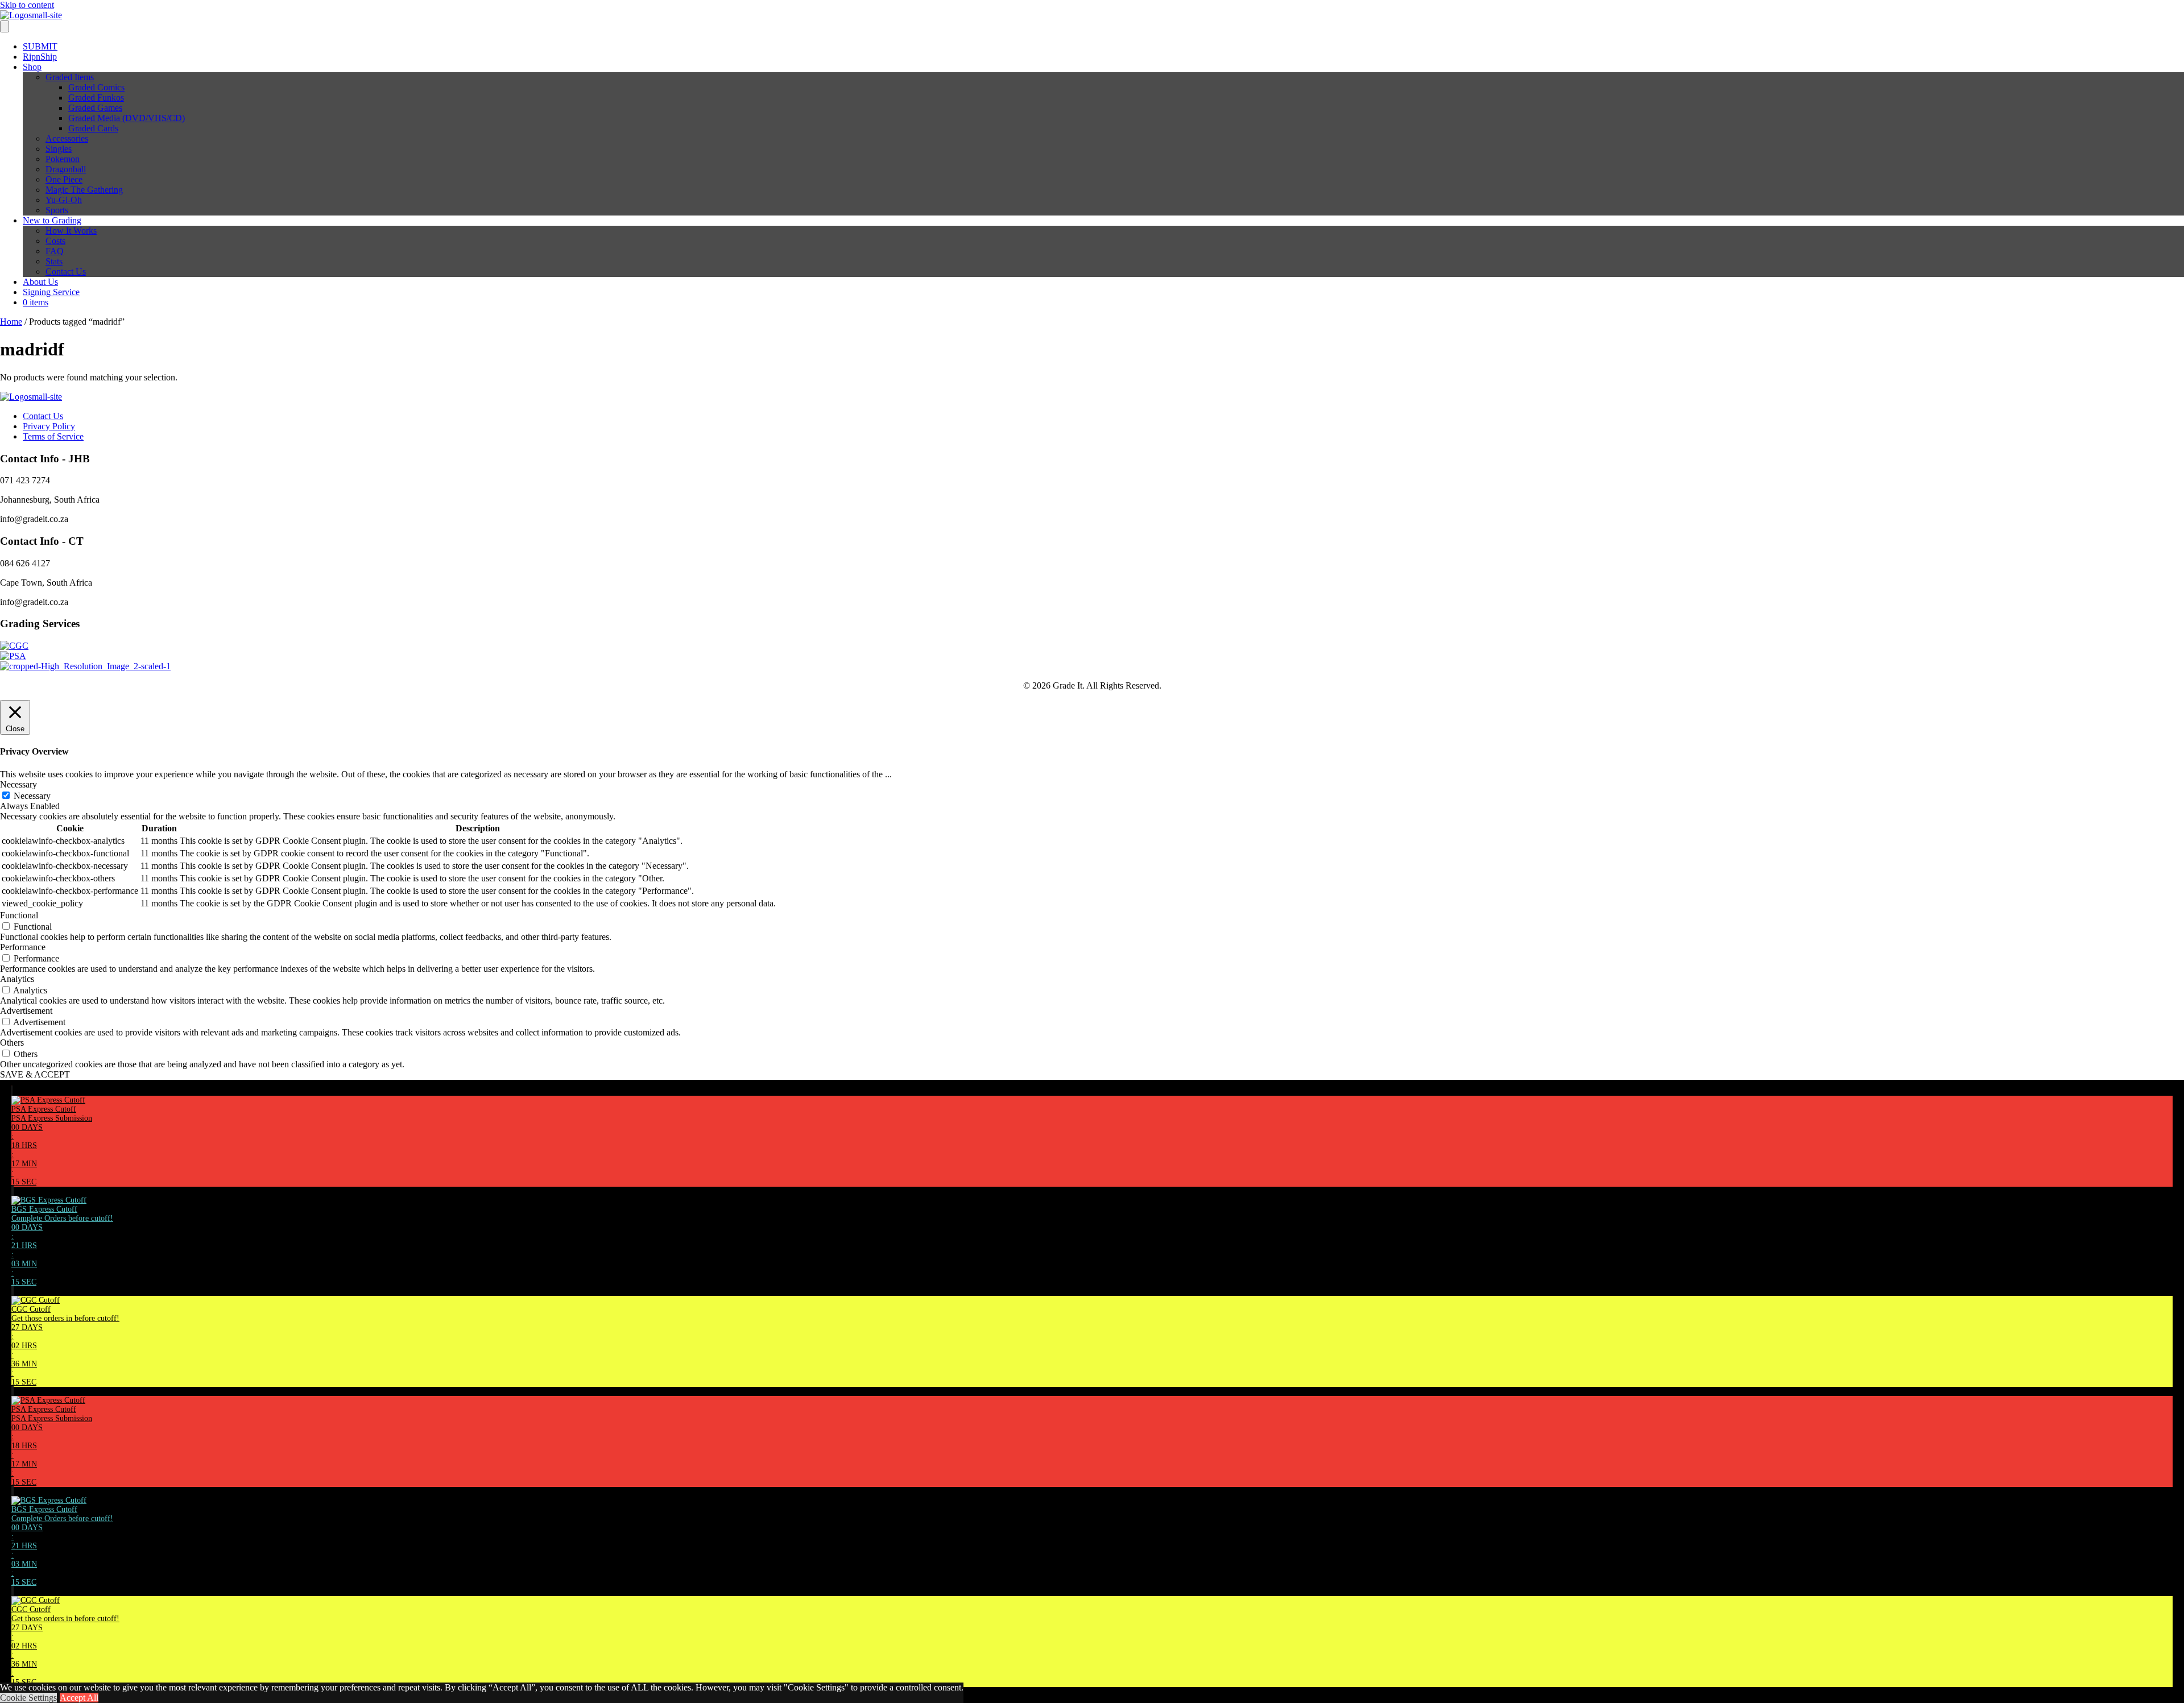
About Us (40, 282)
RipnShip (40, 57)
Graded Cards (93, 128)
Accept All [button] (79, 1698)
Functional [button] (19, 915)
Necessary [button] (18, 784)
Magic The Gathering (84, 190)
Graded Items (70, 77)
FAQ (55, 251)
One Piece (64, 179)
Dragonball (66, 169)
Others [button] (12, 1043)
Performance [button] (23, 947)
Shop (32, 67)
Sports (57, 210)
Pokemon (63, 159)
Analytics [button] (17, 979)
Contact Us (66, 272)
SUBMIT (40, 46)
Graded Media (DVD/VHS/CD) (127, 118)
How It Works (71, 231)
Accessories (67, 138)
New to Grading (52, 220)
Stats (54, 261)
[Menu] (5, 26)
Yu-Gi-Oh (64, 200)
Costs (55, 241)
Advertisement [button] (26, 1011)
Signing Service (51, 292)
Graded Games (95, 108)
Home (11, 322)
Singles (59, 149)
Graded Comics (96, 87)
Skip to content (27, 5)
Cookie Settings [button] (28, 1698)
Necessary (32, 796)
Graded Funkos (96, 98)
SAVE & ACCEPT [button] (35, 1074)
